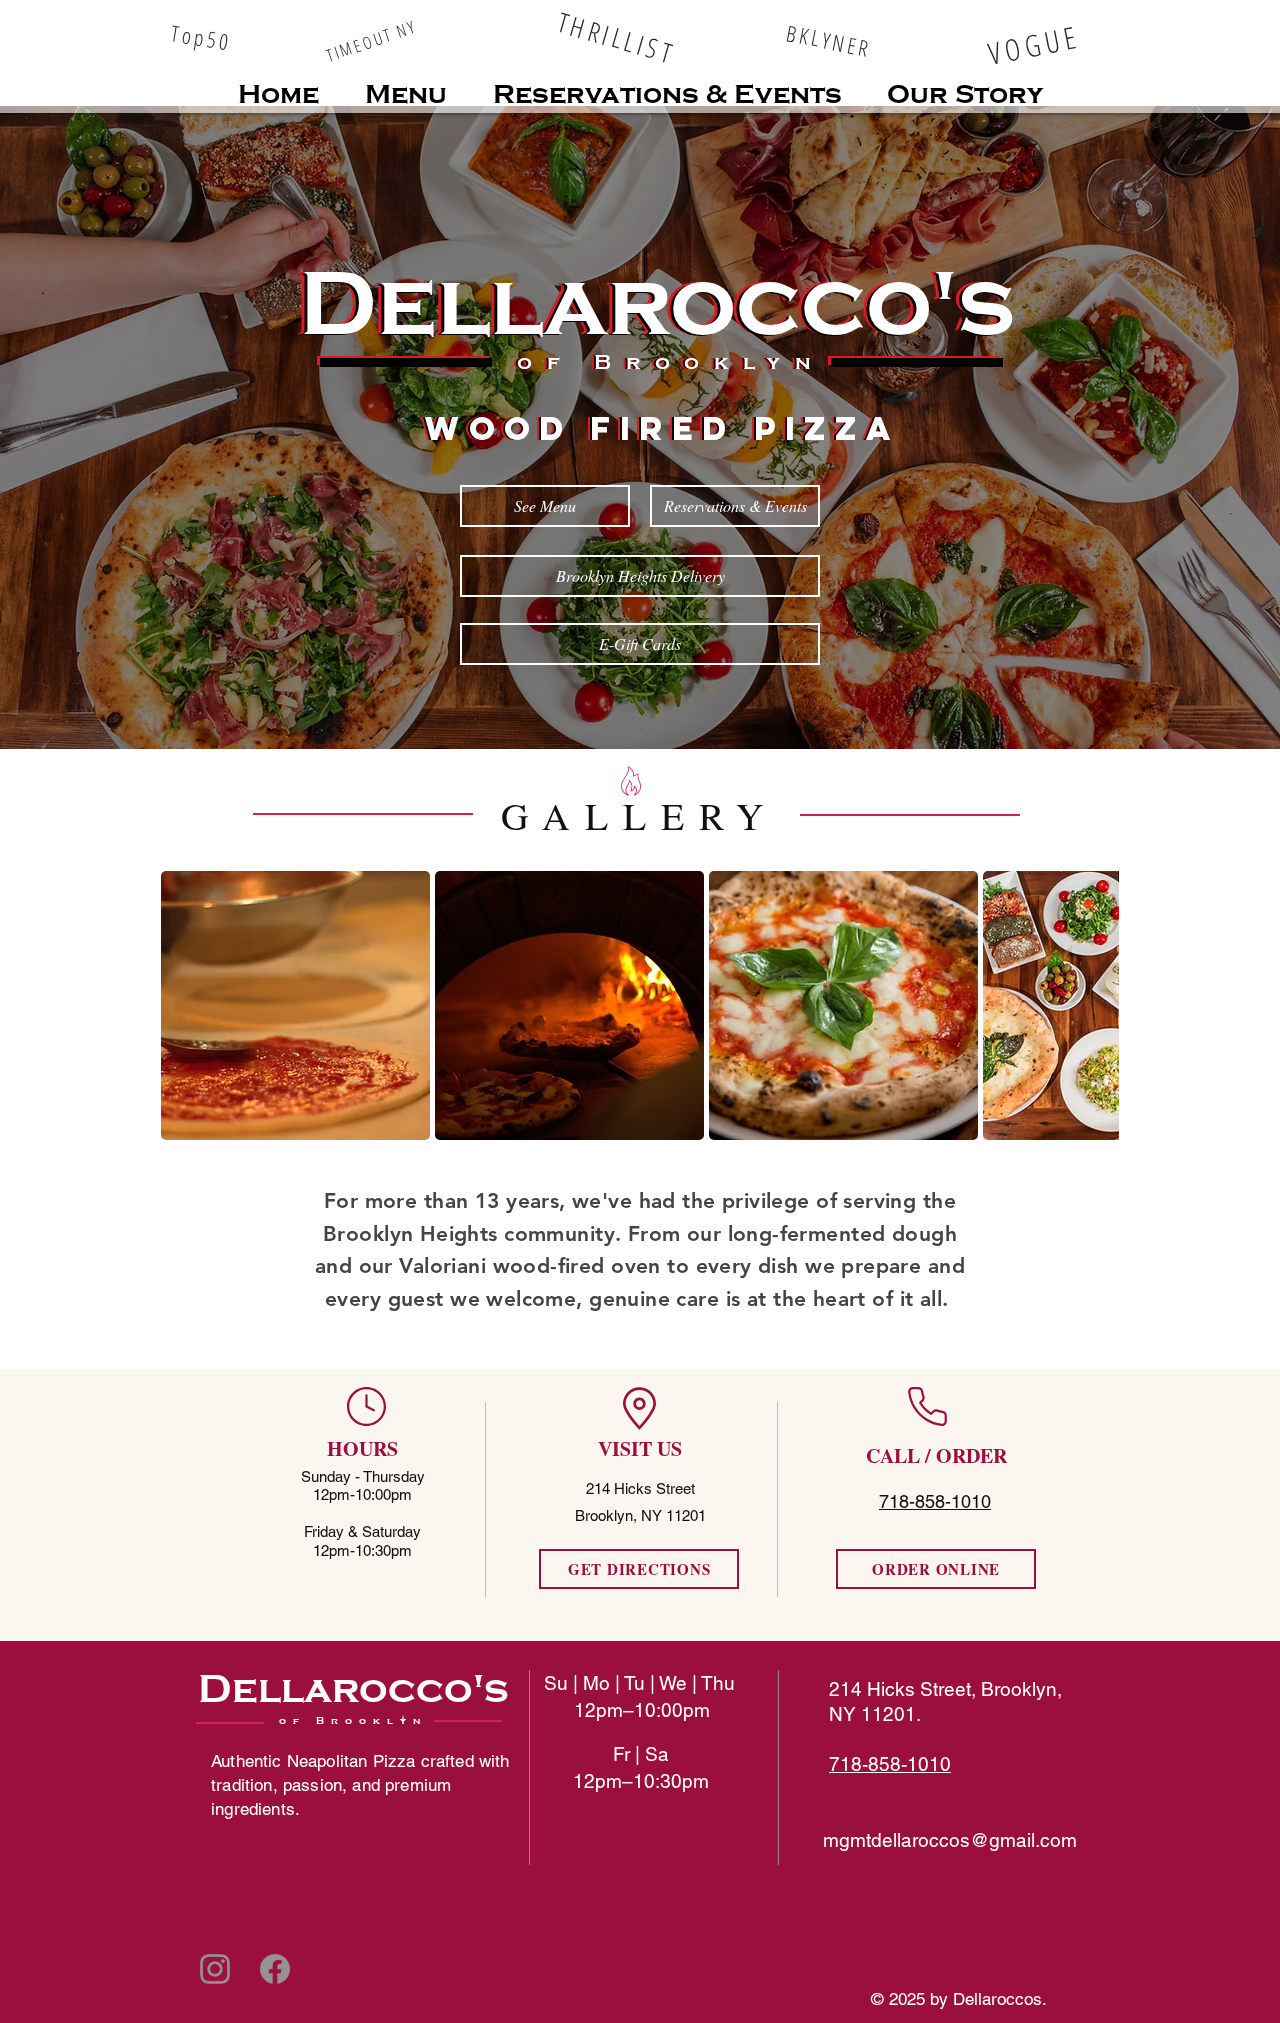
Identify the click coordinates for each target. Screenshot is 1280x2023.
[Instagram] (215, 1969)
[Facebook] (275, 1969)
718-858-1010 (890, 1764)
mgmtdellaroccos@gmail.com (950, 1840)
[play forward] (1094, 1005)
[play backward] (186, 1005)
